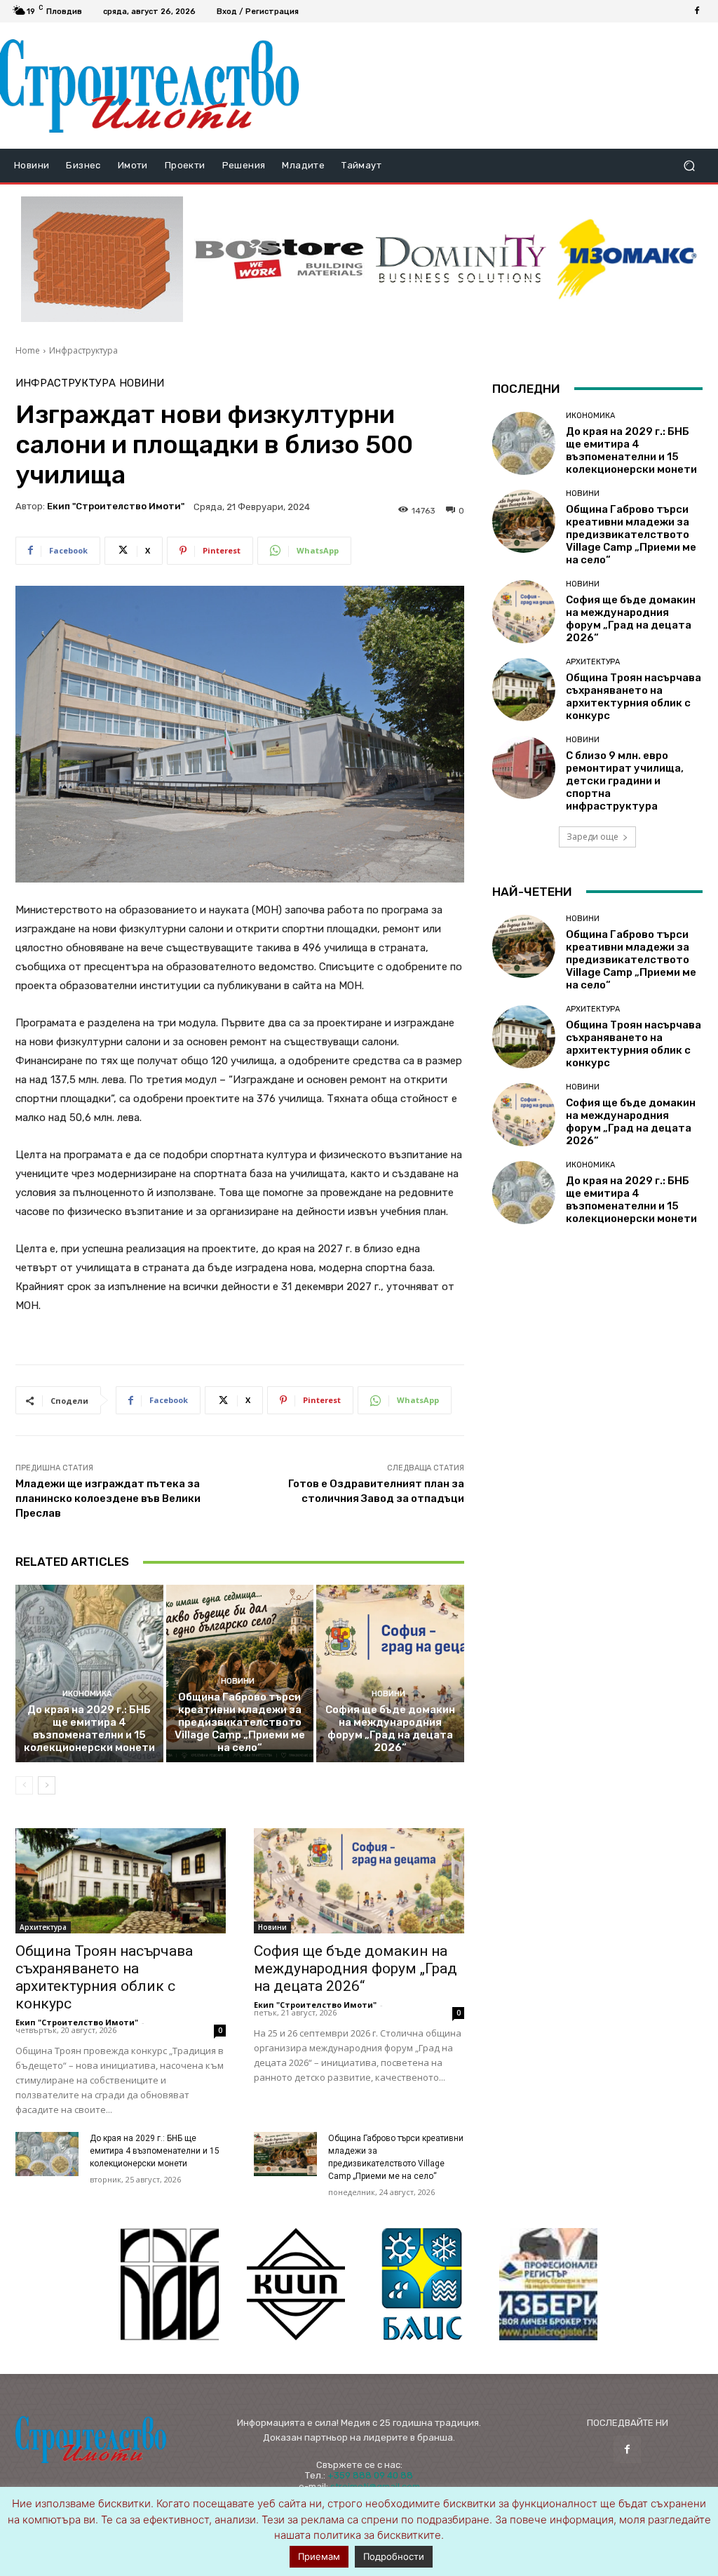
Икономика (87, 1694)
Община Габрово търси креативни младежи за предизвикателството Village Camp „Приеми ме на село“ (240, 1722)
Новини (142, 383)
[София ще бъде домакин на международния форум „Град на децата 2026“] (390, 1673)
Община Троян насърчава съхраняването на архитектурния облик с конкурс (104, 1977)
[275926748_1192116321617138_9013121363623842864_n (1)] (296, 2284)
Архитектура (43, 1927)
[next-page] (47, 1785)
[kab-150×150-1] (170, 2284)
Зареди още (592, 837)
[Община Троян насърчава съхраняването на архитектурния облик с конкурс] (121, 1881)
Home (28, 350)
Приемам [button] (319, 2556)
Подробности (394, 2556)
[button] (689, 166)
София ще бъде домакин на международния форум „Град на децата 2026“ (390, 1729)
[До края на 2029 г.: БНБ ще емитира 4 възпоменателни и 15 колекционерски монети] (89, 1673)
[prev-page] (24, 1785)
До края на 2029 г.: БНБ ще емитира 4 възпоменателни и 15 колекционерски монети (89, 1729)
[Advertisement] (502, 86)
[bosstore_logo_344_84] (279, 259)
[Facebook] (697, 11)
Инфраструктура (83, 350)
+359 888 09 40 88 (370, 2475)
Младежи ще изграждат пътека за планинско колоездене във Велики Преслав (108, 1498)
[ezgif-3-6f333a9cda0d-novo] (102, 259)
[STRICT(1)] (627, 259)
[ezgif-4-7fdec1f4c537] (548, 2284)
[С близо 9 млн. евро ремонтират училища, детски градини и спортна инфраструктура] (524, 767)
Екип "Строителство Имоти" (116, 506)
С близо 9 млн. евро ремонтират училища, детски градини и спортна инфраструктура (625, 781)
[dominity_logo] (461, 259)
